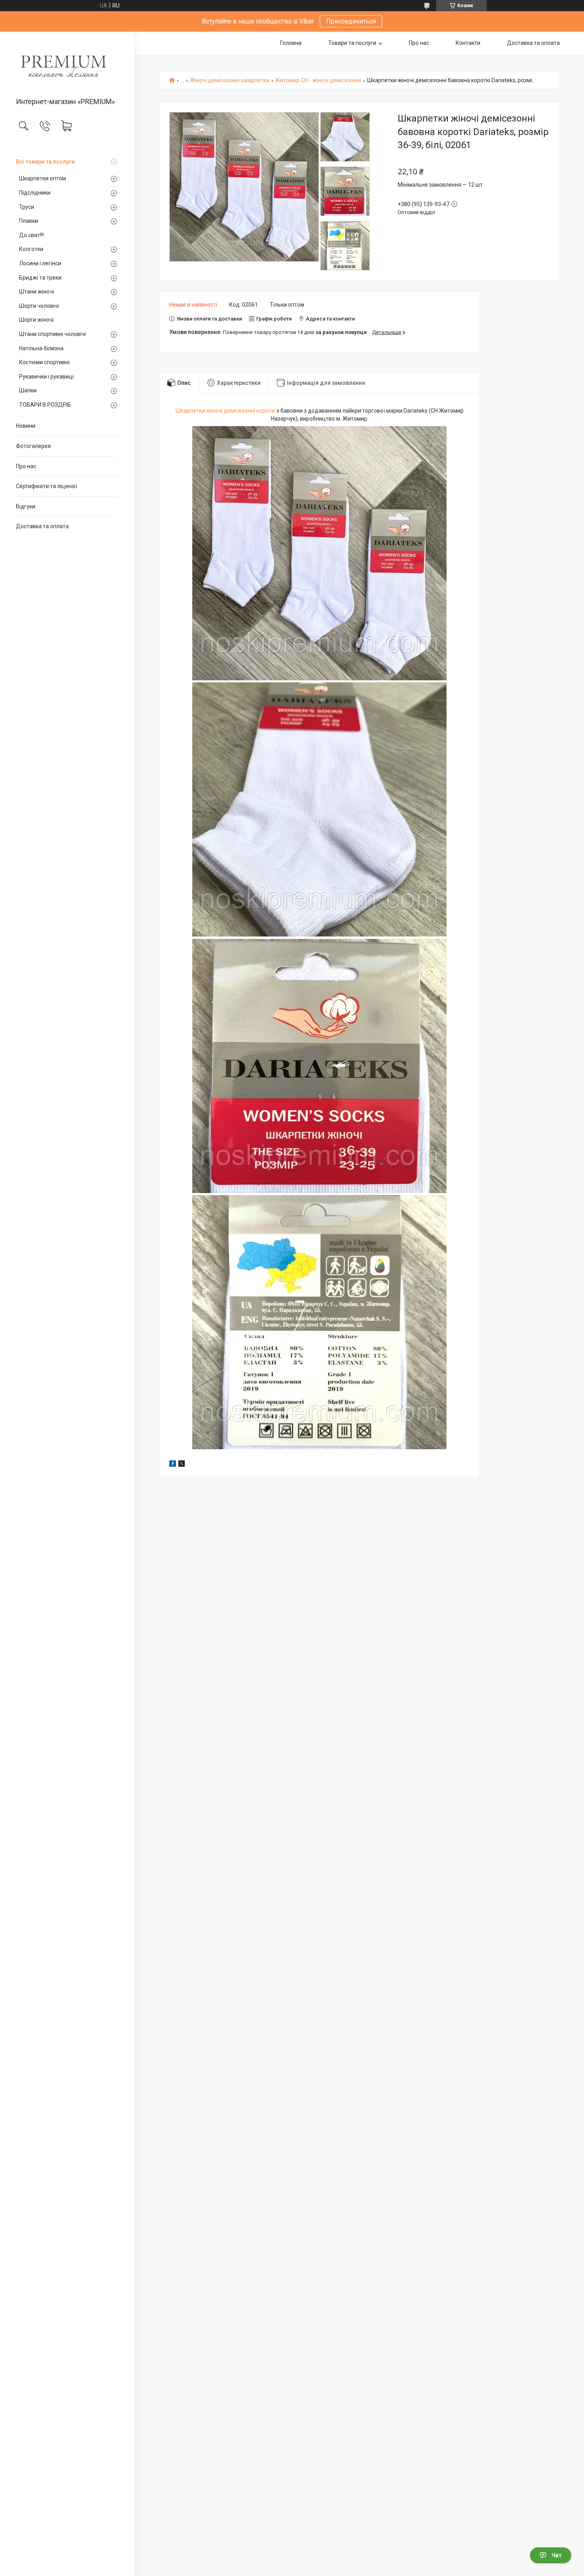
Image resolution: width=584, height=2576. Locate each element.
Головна (291, 43)
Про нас (26, 466)
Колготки (31, 249)
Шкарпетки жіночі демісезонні (215, 411)
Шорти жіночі (36, 320)
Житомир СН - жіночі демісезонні (318, 80)
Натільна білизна (41, 348)
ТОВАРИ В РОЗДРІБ (45, 405)
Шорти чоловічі (39, 306)
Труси (27, 207)
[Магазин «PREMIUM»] (67, 65)
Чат (557, 2555)
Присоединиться (351, 21)
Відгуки (26, 506)
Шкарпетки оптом (43, 178)
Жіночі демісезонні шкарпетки (230, 80)
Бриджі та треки (40, 278)
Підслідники (35, 193)
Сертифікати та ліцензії (46, 486)
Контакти (468, 43)
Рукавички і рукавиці (46, 377)
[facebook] (173, 1465)
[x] (182, 1465)
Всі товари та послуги (45, 162)
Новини (26, 426)
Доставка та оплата (42, 526)
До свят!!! (31, 235)
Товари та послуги (352, 43)
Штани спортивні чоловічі (52, 334)
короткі (266, 411)
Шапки (28, 390)
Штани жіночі (37, 292)
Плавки (29, 221)
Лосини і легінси (40, 263)
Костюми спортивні (44, 362)
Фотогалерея (33, 446)
